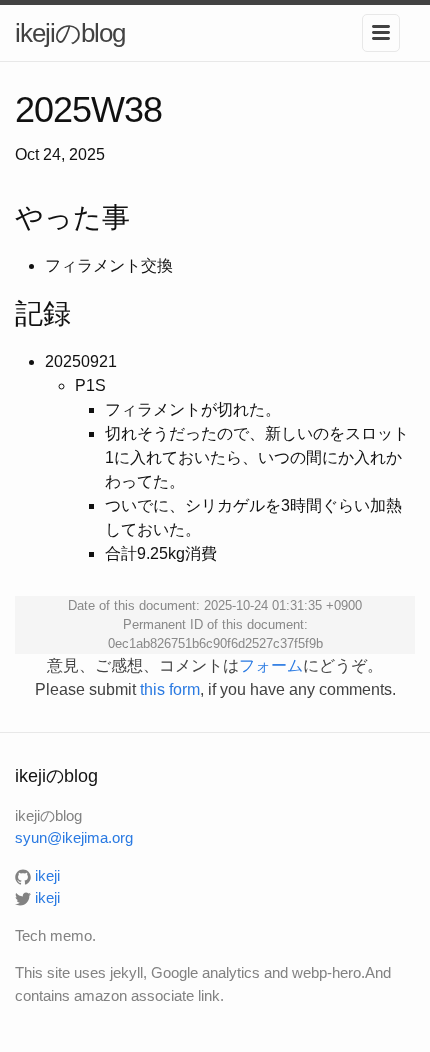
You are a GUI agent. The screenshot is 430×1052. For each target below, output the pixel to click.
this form (170, 689)
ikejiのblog (70, 33)
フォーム (271, 665)
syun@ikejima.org (74, 837)
